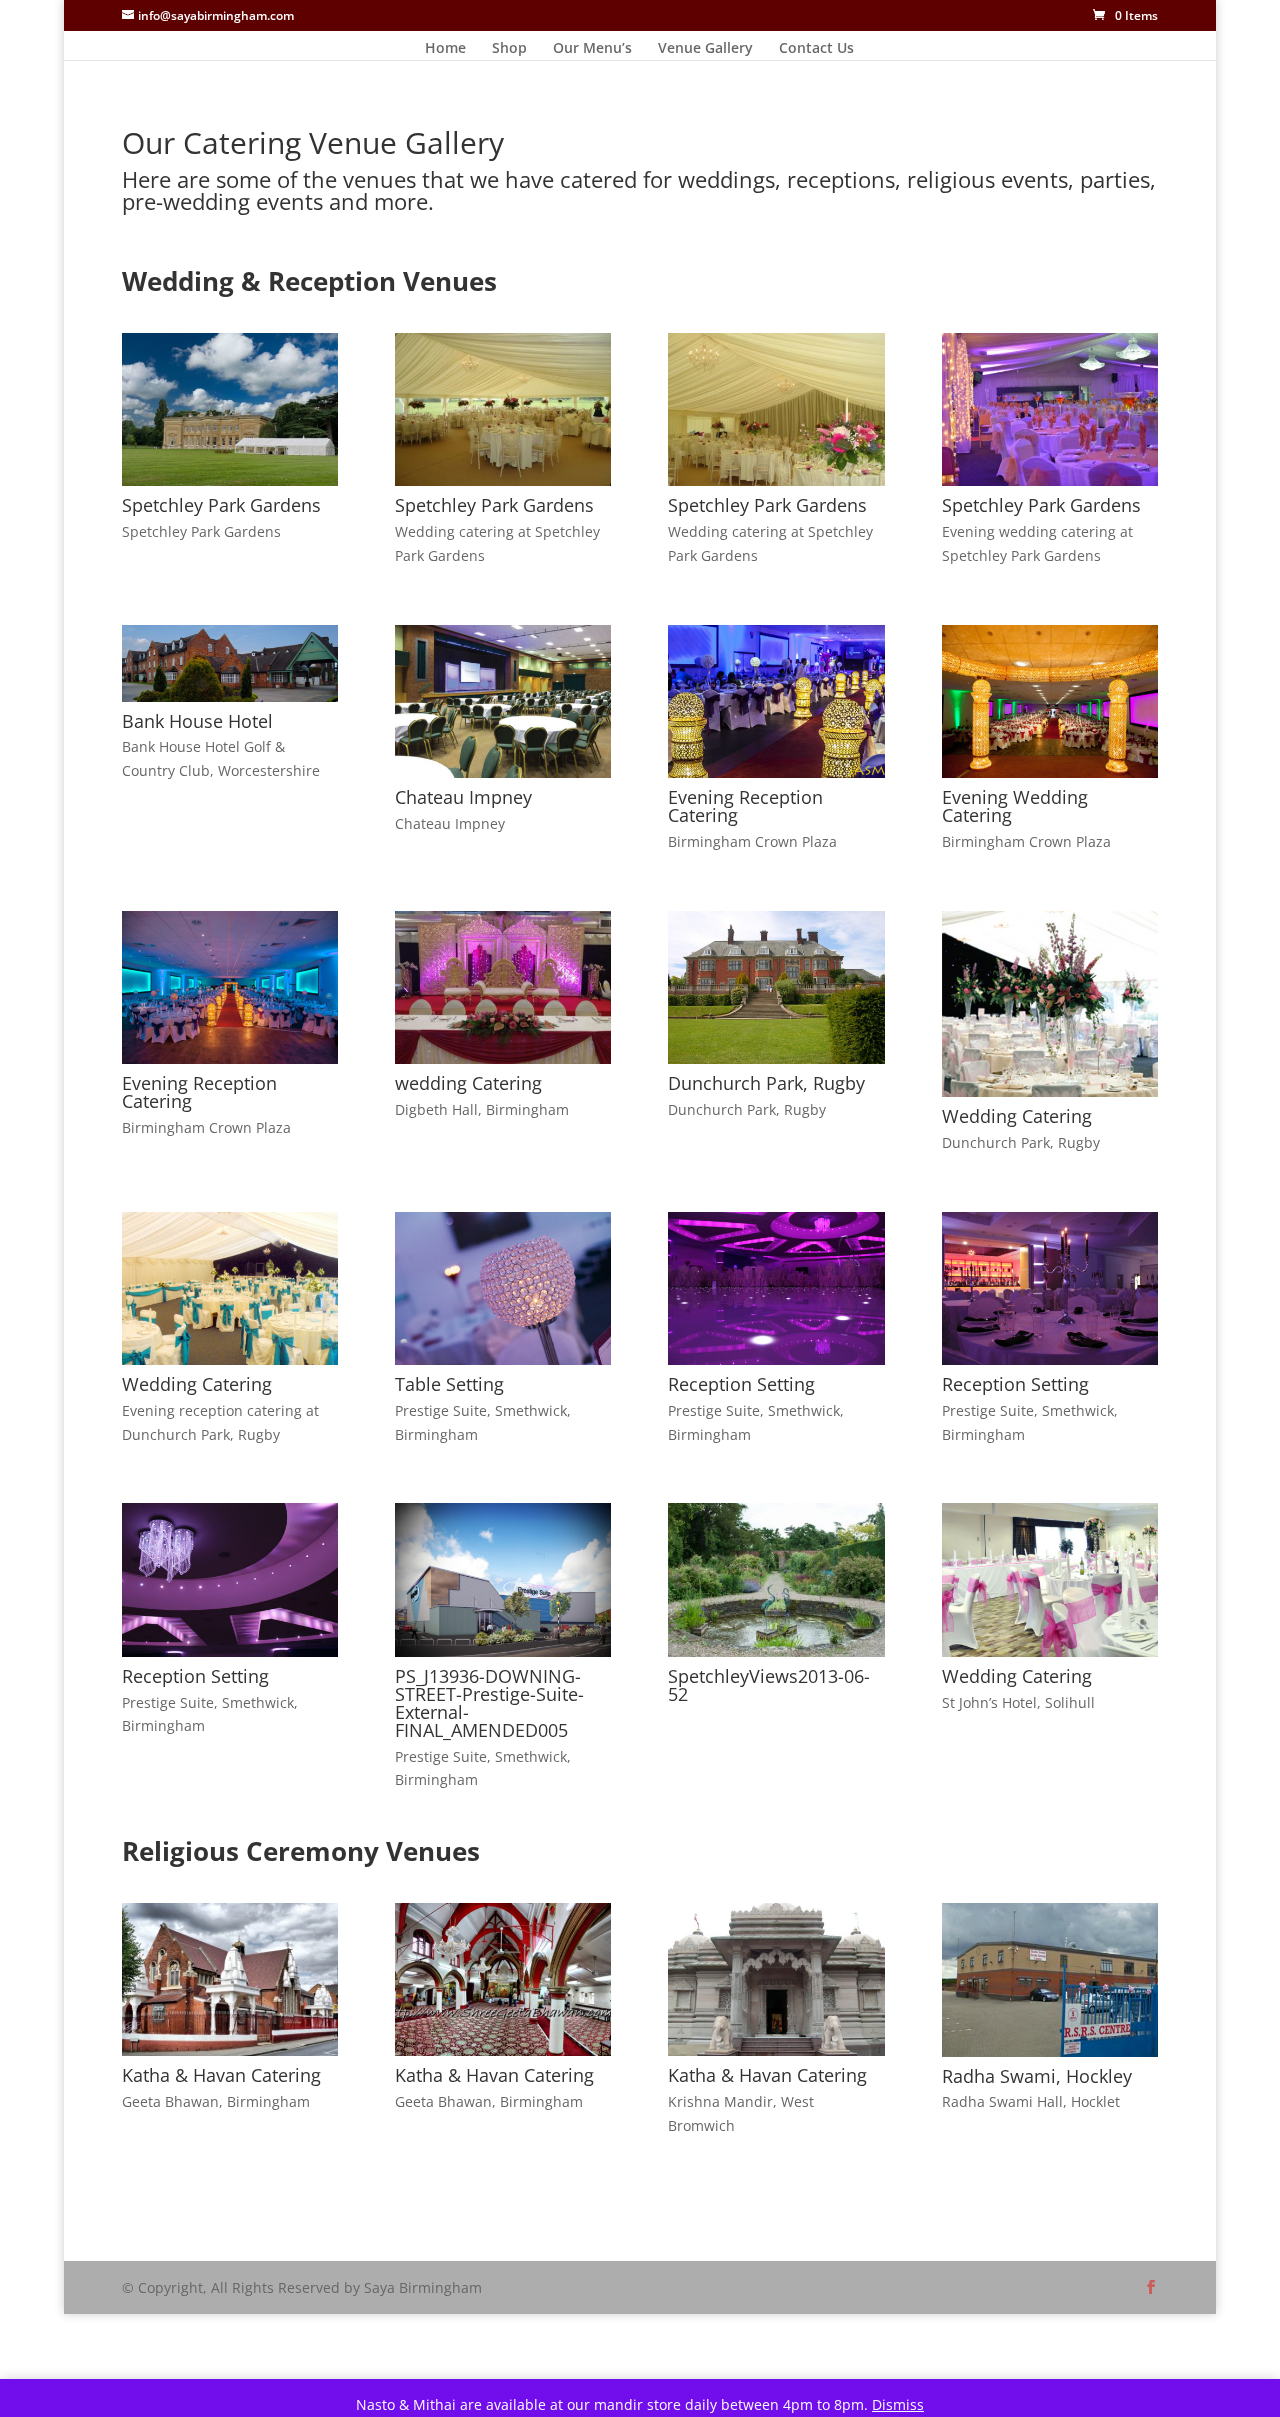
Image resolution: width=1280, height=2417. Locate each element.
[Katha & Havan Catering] (230, 2050)
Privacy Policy (236, 2233)
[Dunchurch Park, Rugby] (776, 1058)
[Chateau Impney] (503, 772)
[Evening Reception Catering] (776, 772)
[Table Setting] (503, 1359)
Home (445, 49)
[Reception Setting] (776, 1359)
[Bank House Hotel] (230, 696)
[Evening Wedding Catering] (1050, 772)
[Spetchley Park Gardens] (230, 480)
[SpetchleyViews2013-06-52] (776, 1651)
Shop (509, 49)
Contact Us (816, 49)
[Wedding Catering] (1050, 1091)
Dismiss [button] (898, 2404)
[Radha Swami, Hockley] (1050, 2051)
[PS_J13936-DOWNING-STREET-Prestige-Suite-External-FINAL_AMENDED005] (503, 1651)
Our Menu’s (592, 49)
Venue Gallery (705, 49)
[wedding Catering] (503, 1058)
